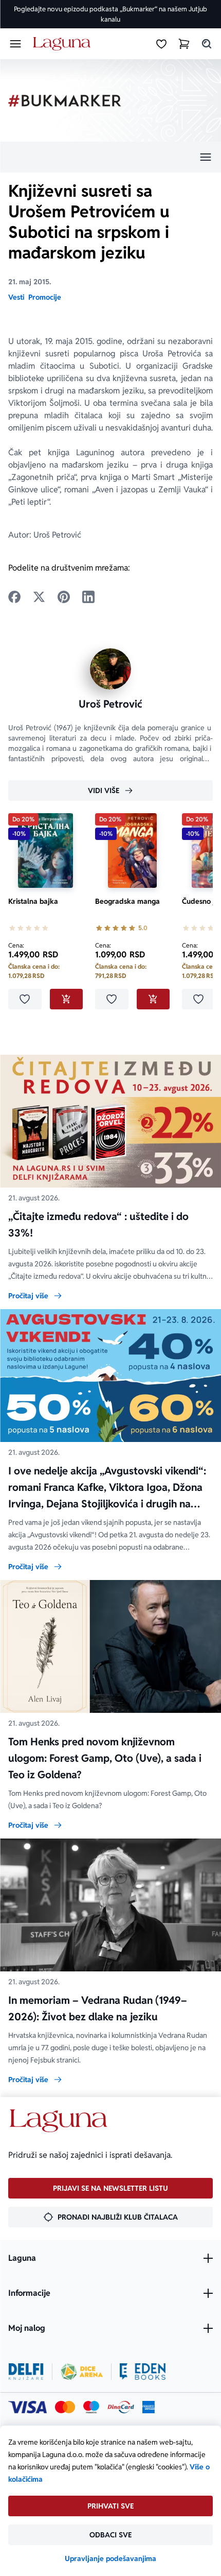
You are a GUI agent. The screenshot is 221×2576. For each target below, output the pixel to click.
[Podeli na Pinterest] (64, 597)
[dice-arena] (82, 2372)
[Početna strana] (63, 44)
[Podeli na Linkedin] (88, 597)
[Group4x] (91, 2407)
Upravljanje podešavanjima (110, 2558)
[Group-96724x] (121, 2407)
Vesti (16, 297)
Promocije (45, 297)
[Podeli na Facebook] (14, 597)
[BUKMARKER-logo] (65, 101)
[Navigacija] (110, 157)
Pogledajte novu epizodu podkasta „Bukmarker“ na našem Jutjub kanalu (110, 14)
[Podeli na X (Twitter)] (39, 597)
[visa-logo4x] (27, 2407)
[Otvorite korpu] (184, 44)
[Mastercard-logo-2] (65, 2407)
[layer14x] (149, 2407)
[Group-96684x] (143, 2372)
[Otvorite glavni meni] (15, 44)
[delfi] (26, 2372)
